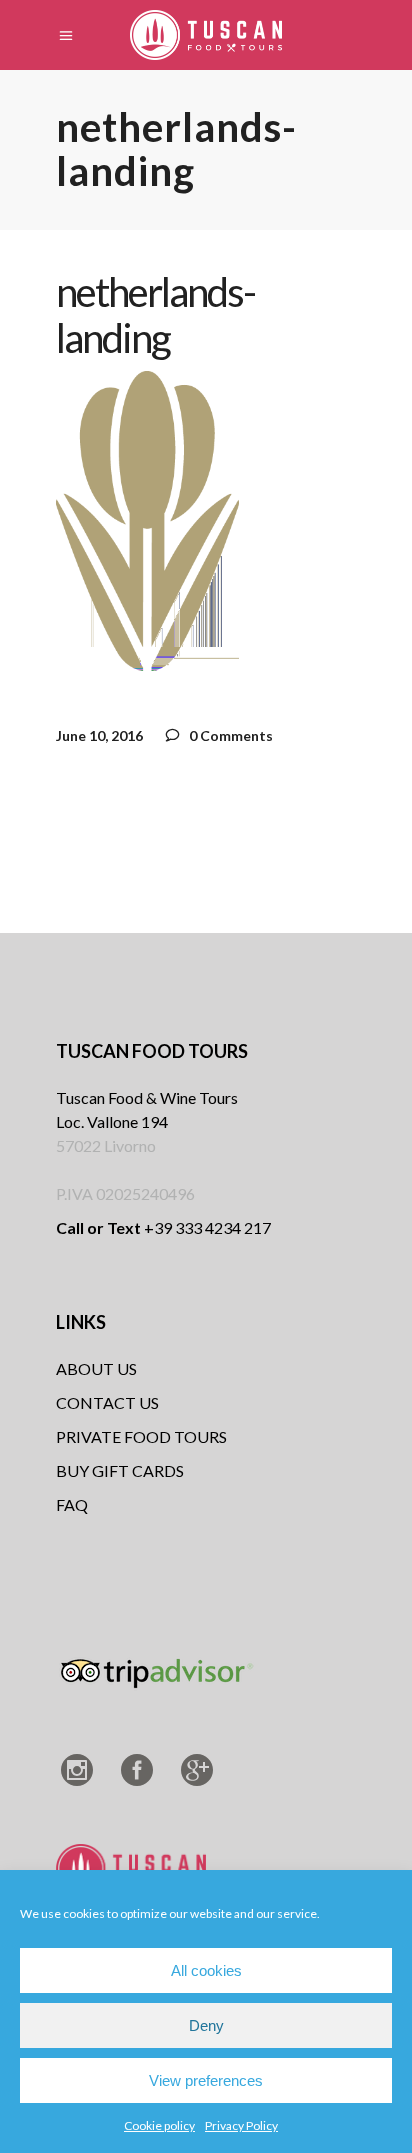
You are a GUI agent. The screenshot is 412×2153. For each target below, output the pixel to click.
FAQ (72, 1504)
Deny (206, 2025)
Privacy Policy (241, 2125)
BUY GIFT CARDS (120, 1470)
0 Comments (229, 735)
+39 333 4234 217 (163, 1227)
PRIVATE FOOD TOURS (141, 1436)
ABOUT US (96, 1368)
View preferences (206, 2080)
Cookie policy (159, 2125)
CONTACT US (107, 1402)
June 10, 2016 (99, 735)
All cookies (206, 1970)
